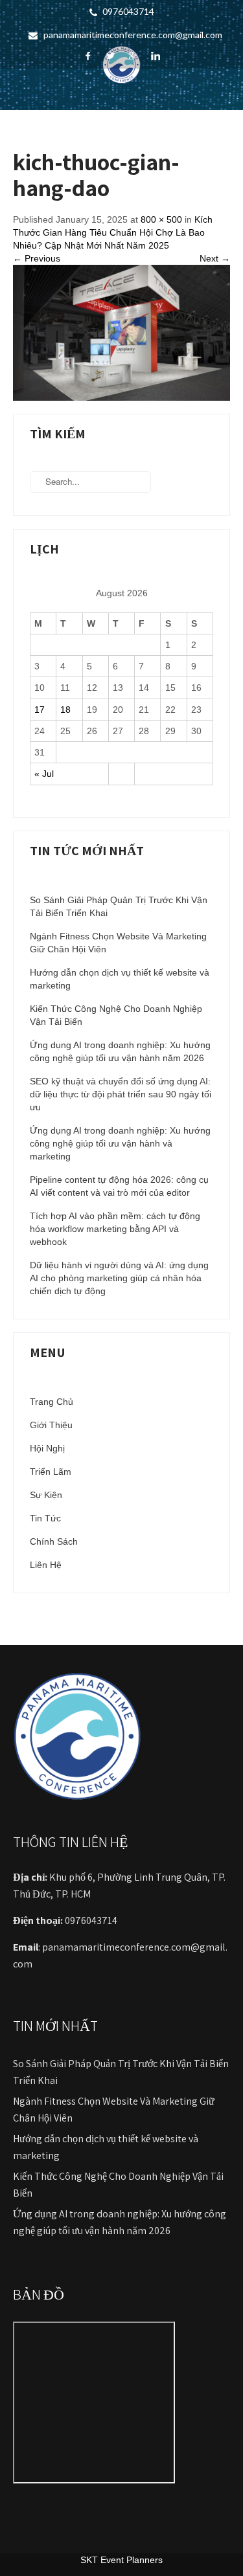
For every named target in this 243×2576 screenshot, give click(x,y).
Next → (215, 258)
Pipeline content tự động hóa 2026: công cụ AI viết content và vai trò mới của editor (119, 1186)
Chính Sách (54, 1541)
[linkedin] (156, 56)
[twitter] (110, 56)
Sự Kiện (46, 1495)
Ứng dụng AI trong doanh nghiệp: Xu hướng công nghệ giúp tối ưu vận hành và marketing (120, 1143)
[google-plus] (133, 56)
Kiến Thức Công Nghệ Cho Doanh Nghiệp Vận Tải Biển (116, 1015)
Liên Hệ (46, 1565)
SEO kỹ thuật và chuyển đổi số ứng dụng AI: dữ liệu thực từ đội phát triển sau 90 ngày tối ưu (121, 1094)
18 (65, 710)
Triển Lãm (51, 1472)
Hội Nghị (47, 1448)
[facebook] (88, 56)
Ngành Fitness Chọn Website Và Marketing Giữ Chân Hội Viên (118, 943)
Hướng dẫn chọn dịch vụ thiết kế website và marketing (120, 979)
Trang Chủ (52, 1402)
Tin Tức (45, 1518)
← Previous (37, 258)
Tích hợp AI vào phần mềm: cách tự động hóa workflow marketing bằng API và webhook (115, 1229)
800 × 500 (161, 219)
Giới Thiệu (51, 1425)
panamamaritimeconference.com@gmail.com (133, 35)
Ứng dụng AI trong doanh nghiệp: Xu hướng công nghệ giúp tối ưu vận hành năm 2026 (120, 1051)
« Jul (44, 774)
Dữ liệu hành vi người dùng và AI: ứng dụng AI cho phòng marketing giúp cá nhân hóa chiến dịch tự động (119, 1278)
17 (40, 710)
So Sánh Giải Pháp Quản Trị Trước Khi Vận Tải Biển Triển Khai (119, 906)
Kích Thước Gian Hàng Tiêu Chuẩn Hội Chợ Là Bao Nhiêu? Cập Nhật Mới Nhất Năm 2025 (113, 232)
